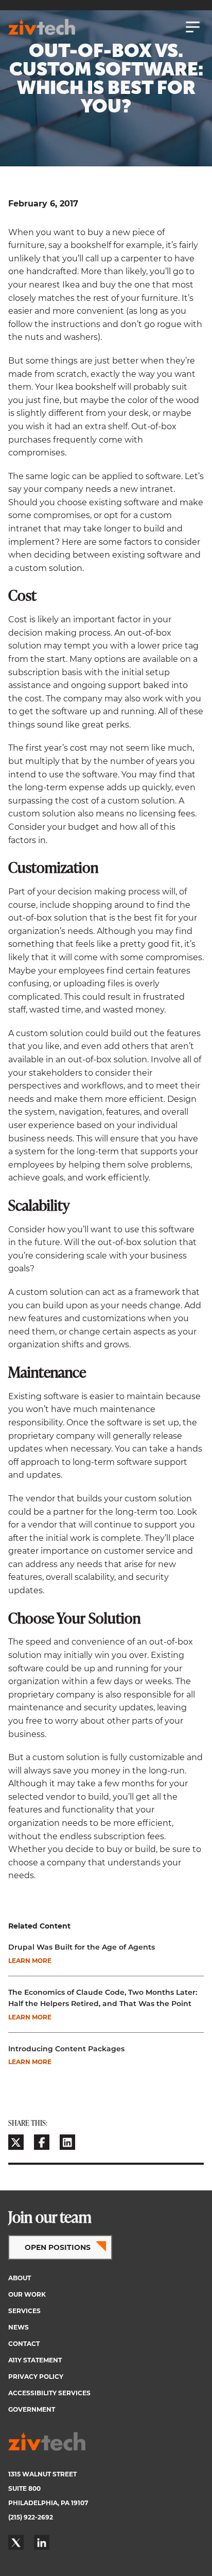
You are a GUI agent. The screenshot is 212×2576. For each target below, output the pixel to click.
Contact (24, 2344)
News (19, 2327)
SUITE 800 (24, 2488)
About (20, 2278)
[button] (16, 2142)
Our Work (27, 2294)
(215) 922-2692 (31, 2517)
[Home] (42, 27)
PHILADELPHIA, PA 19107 (48, 2503)
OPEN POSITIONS (58, 2247)
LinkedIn (42, 2543)
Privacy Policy (36, 2377)
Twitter (16, 2543)
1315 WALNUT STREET (42, 2474)
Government (32, 2409)
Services (24, 2311)
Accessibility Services (49, 2393)
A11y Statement (35, 2360)
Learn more (30, 1961)
